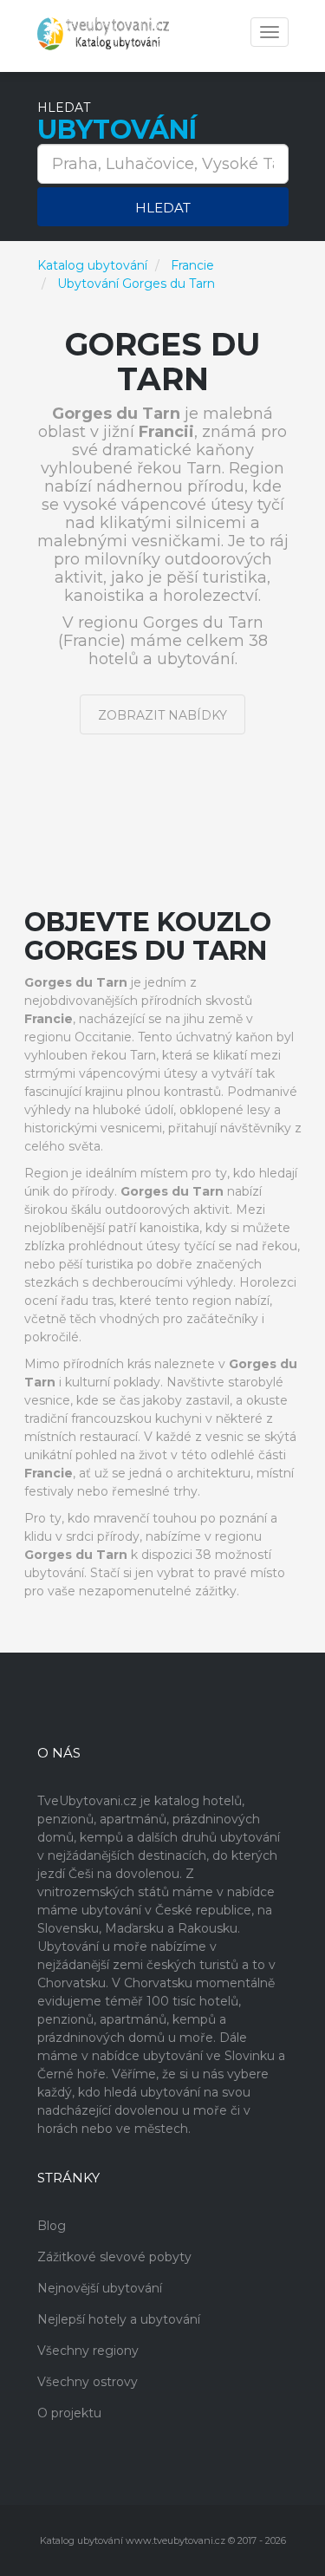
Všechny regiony (88, 2351)
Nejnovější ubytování (100, 2288)
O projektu (69, 2413)
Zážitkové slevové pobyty (114, 2257)
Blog (52, 2226)
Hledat (163, 208)
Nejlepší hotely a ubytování (119, 2319)
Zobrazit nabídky (162, 715)
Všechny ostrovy (88, 2382)
